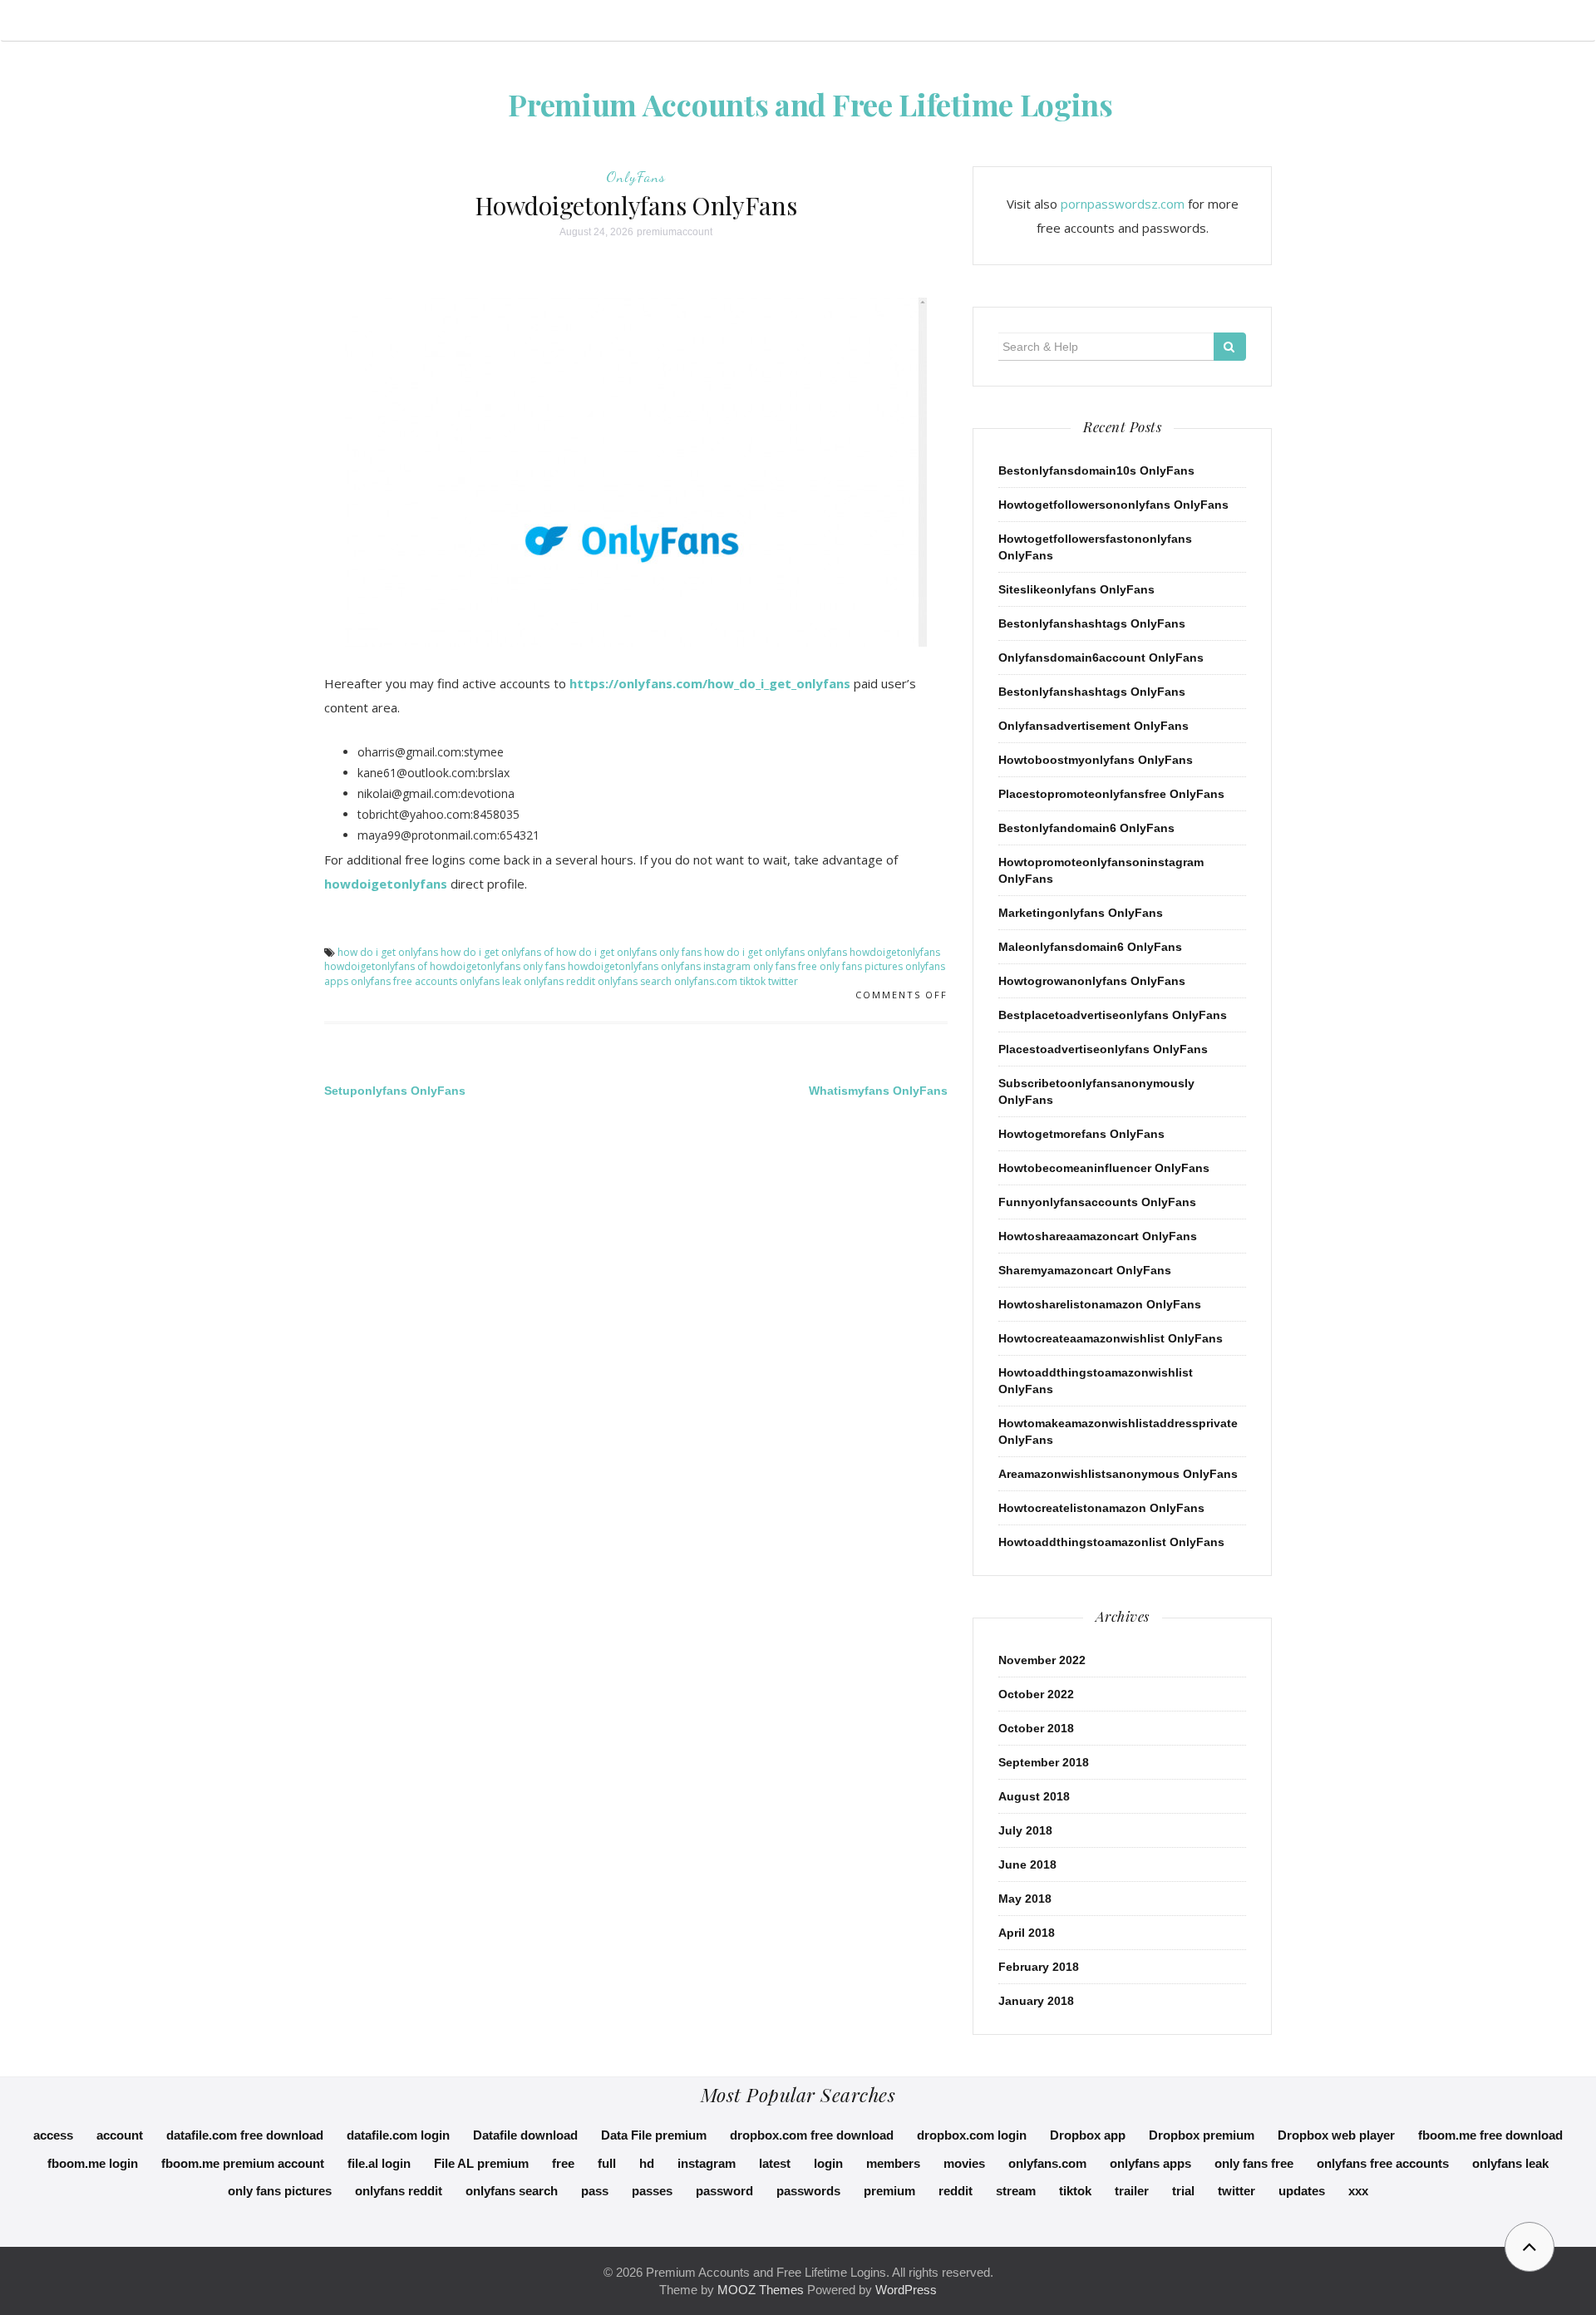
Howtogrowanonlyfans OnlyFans (1092, 981)
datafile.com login (398, 2135)
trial (1183, 2191)
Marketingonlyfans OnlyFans (1081, 913)
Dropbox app (1088, 2135)
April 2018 (1027, 1933)
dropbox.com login (972, 2135)
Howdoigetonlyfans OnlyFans (635, 205)
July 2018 (1025, 1830)
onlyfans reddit (559, 981)
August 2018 (1034, 1796)
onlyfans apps (1150, 2163)
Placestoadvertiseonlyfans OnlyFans (1103, 1049)
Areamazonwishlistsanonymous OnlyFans (1118, 1474)
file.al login (379, 2163)
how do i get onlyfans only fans (629, 952)
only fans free (785, 966)
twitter (783, 981)
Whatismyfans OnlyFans (878, 1091)
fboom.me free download (1490, 2135)
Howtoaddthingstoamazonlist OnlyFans (1111, 1542)
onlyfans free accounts (404, 981)
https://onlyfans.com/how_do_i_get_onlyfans (710, 683)
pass (595, 2191)
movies (964, 2163)
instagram (727, 966)
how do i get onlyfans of (497, 952)
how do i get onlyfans (388, 952)
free (563, 2163)
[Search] (1230, 347)
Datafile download (525, 2135)
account (120, 2135)
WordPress (906, 2290)
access (53, 2135)
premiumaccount (675, 232)
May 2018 (1025, 1899)
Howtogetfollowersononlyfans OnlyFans (1113, 505)
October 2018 (1036, 1728)
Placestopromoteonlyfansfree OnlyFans (1111, 794)
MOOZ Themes (761, 2290)
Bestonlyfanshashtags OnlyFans (1092, 623)
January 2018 (1036, 2001)
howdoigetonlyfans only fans (498, 966)
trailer (1132, 2191)
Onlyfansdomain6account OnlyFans (1101, 658)
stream (1016, 2191)
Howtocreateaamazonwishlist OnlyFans (1111, 1338)
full (607, 2163)
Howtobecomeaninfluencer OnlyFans (1104, 1168)
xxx (1358, 2191)
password (724, 2191)
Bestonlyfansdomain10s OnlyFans (1096, 470)
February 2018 (1039, 1967)
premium (889, 2191)
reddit (956, 2191)
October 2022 (1036, 1694)
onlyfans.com (706, 981)
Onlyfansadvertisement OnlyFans (1094, 726)
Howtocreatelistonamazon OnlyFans (1101, 1508)
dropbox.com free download (812, 2135)
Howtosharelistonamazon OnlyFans (1100, 1304)
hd (647, 2163)
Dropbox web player (1336, 2135)
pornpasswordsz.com (1123, 204)
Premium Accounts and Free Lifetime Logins (810, 104)
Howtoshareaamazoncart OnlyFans (1098, 1236)
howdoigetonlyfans (386, 884)
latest (775, 2163)
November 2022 (1042, 1660)
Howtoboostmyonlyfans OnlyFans (1096, 760)
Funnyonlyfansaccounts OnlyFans (1097, 1202)
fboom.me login (93, 2163)
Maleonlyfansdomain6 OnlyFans (1090, 947)
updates (1302, 2191)
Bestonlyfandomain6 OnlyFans (1086, 828)
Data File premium (654, 2135)
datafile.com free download (245, 2135)
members (893, 2163)
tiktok (753, 981)
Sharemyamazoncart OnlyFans (1085, 1270)
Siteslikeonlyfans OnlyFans (1076, 589)
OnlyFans (636, 176)
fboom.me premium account (243, 2163)
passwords (808, 2191)
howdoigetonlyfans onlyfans (634, 966)
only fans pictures (861, 966)
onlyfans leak (490, 981)
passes (652, 2191)
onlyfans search (635, 981)
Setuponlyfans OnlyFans (395, 1091)
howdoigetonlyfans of (376, 966)
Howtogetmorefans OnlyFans (1081, 1134)
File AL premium (481, 2163)
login (828, 2163)
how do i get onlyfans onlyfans (776, 952)
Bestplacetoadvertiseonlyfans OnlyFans (1113, 1015)
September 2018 (1044, 1762)
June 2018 (1027, 1864)
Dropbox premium (1202, 2135)
